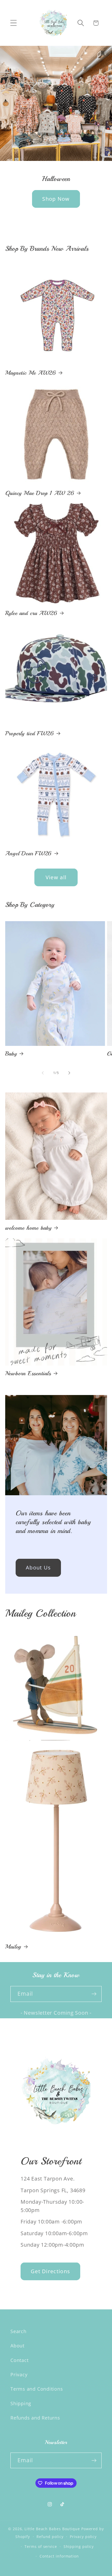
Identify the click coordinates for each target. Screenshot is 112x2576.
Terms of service (41, 2546)
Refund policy (50, 2537)
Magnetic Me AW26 (31, 373)
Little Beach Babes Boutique (53, 2529)
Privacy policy (83, 2537)
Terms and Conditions (37, 2389)
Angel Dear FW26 (29, 853)
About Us (38, 1567)
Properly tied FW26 (30, 733)
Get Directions (50, 2271)
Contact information (59, 2556)
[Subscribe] (94, 1994)
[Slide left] (43, 1073)
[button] (13, 23)
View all (56, 877)
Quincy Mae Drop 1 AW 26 (40, 493)
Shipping (21, 2403)
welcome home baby (28, 1228)
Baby (11, 1054)
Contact (19, 2360)
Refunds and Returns (35, 2418)
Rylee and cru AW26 (31, 613)
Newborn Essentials (28, 1373)
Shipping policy (79, 2546)
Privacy (19, 2374)
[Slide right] (69, 1073)
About (17, 2346)
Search (18, 2331)
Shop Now (56, 199)
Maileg (13, 1947)
